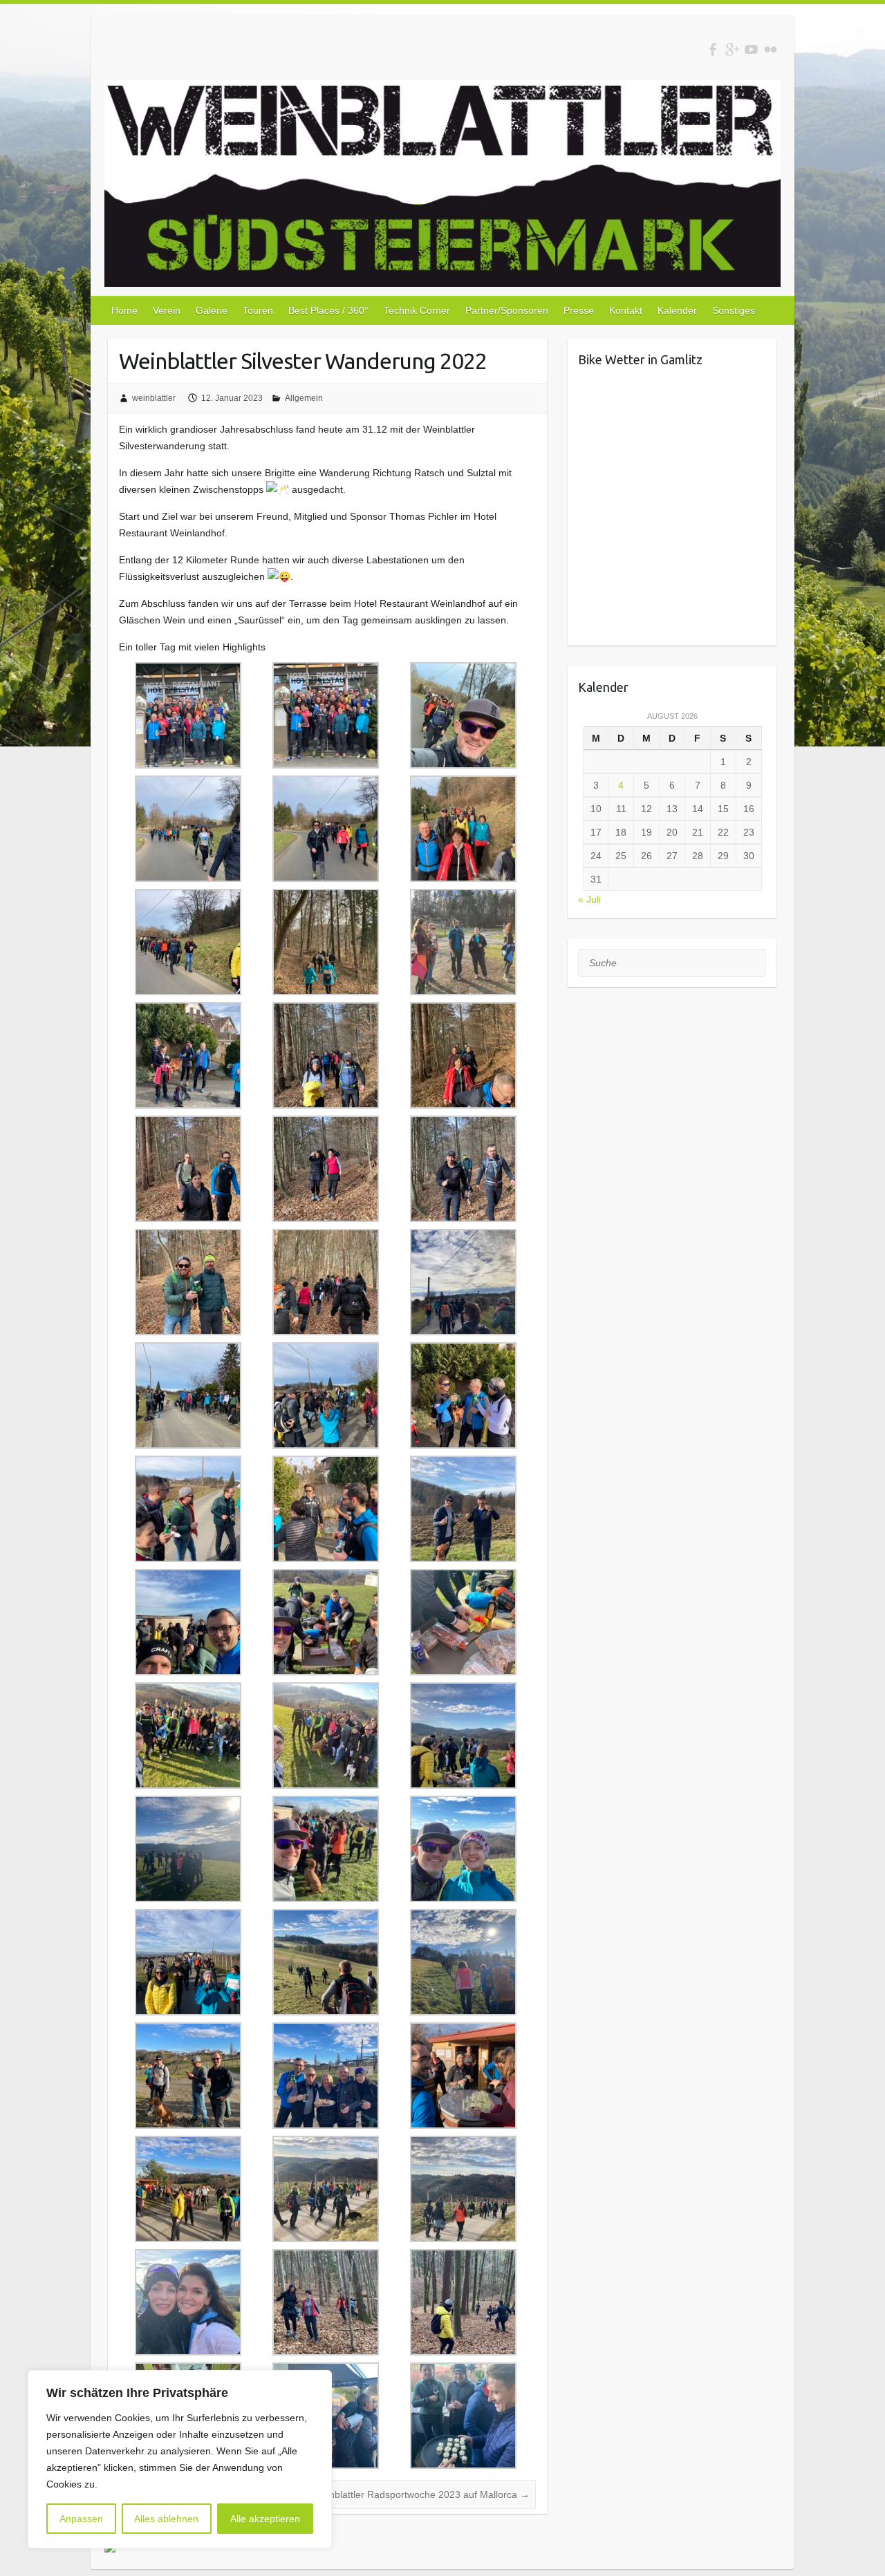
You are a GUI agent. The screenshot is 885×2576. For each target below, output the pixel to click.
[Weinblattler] (442, 186)
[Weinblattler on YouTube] (751, 49)
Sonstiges (734, 310)
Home (124, 310)
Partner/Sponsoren (507, 310)
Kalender (677, 310)
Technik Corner (417, 310)
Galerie (212, 310)
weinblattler (154, 398)
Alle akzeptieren (265, 2519)
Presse (579, 310)
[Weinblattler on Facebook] (712, 49)
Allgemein (304, 398)
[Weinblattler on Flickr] (771, 49)
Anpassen (81, 2519)
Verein (167, 310)
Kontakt (626, 310)
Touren (258, 310)
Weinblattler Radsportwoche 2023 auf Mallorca (421, 2494)
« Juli (589, 899)
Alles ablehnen (166, 2519)
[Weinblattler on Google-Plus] (732, 49)
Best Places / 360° (328, 310)
